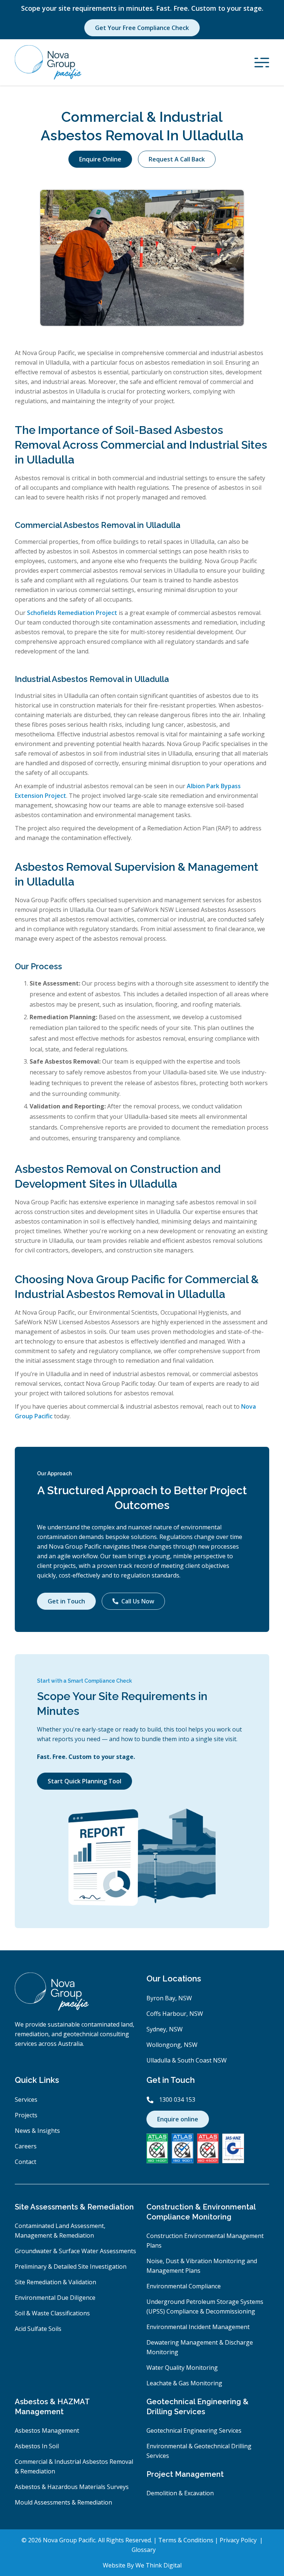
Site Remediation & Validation (55, 2282)
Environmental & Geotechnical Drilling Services (199, 2451)
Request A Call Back (177, 159)
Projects (26, 2115)
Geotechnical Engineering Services (194, 2431)
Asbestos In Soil (37, 2446)
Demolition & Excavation (180, 2493)
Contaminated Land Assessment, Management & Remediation (60, 2231)
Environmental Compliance (184, 2286)
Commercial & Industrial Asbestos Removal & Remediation (74, 2466)
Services (26, 2100)
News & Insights (37, 2131)
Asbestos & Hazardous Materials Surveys (72, 2487)
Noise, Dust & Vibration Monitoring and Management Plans (202, 2266)
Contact (26, 2162)
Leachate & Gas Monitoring (184, 2383)
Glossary (144, 2550)
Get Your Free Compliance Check (142, 28)
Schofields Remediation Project (72, 613)
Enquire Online (100, 159)
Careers (26, 2146)
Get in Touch (66, 1601)
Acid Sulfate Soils (38, 2329)
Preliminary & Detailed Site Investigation (71, 2266)
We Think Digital (158, 2565)
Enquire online (178, 2119)
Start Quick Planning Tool (84, 1781)
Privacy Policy (239, 2540)
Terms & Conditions (187, 2540)
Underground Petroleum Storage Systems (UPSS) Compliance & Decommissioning (205, 2306)
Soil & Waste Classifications (52, 2313)
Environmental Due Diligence (55, 2298)
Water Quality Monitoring (182, 2368)
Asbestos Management (47, 2431)
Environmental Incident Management (198, 2327)
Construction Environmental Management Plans (205, 2241)
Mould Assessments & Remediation (63, 2502)
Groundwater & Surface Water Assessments (75, 2251)
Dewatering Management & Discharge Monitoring (200, 2347)
